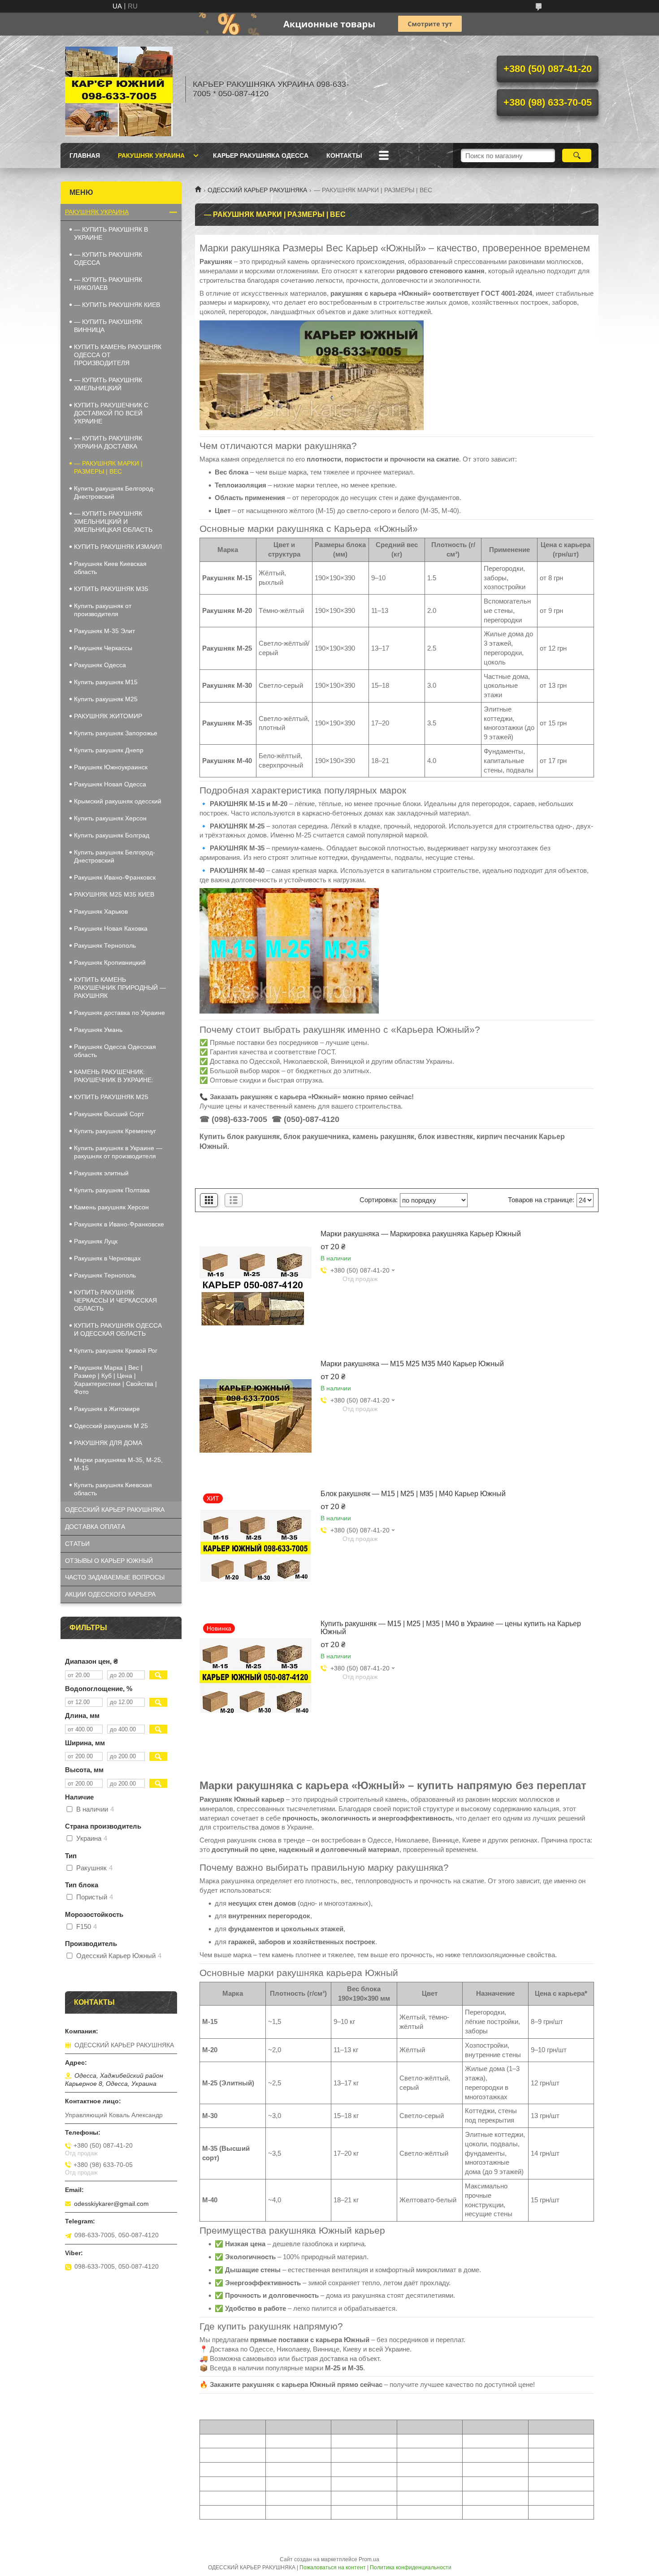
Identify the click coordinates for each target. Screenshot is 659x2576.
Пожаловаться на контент (333, 2567)
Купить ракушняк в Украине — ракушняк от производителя (118, 1152)
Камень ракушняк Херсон (111, 1207)
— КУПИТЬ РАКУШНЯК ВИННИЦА (108, 326)
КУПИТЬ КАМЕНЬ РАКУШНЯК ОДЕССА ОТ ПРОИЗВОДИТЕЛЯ (118, 355)
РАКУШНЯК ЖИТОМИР (108, 716)
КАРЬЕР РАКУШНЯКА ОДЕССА (261, 155)
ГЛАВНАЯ (85, 155)
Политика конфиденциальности (411, 2567)
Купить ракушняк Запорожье (116, 733)
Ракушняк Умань (98, 1030)
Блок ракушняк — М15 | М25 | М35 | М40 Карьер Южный (413, 1494)
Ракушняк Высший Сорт (109, 1114)
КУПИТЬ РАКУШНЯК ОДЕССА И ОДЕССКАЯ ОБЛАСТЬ (118, 1329)
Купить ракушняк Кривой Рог (116, 1351)
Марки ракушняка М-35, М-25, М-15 (118, 1464)
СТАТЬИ (77, 1544)
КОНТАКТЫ (344, 155)
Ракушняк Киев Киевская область (110, 568)
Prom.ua (369, 2559)
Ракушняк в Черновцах (107, 1258)
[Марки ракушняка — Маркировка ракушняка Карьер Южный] (256, 1286)
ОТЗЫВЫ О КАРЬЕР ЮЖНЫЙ (109, 1561)
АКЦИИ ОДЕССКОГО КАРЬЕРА (110, 1594)
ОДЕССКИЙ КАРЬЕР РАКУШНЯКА (257, 190)
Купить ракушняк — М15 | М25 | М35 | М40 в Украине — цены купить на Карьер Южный (451, 1628)
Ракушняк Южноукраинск (111, 767)
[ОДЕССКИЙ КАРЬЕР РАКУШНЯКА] (119, 89)
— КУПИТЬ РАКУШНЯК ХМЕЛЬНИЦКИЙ (108, 384)
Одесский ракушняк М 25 (111, 1426)
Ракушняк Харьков (101, 911)
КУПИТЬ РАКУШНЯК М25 (111, 1097)
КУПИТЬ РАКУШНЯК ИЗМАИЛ (118, 547)
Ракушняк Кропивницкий (110, 962)
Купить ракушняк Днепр (109, 750)
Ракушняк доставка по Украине (119, 1013)
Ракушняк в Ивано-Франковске (119, 1224)
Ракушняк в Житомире (107, 1409)
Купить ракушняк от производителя (103, 610)
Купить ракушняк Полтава (112, 1190)
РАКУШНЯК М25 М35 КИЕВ (114, 894)
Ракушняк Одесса (100, 665)
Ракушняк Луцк (96, 1241)
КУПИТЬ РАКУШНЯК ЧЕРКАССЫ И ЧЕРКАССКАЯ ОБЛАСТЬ (115, 1300)
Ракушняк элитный (101, 1173)
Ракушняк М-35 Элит (104, 631)
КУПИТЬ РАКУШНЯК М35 (111, 589)
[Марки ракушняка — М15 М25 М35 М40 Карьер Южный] (256, 1416)
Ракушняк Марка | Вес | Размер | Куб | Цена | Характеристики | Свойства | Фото (115, 1380)
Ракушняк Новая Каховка (111, 928)
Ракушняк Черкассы (103, 648)
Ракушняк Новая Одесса (110, 784)
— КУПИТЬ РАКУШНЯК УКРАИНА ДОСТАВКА (108, 442)
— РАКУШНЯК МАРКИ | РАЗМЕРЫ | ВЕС (108, 467)
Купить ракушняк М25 (106, 699)
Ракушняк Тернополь (105, 945)
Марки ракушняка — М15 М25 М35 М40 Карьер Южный (412, 1364)
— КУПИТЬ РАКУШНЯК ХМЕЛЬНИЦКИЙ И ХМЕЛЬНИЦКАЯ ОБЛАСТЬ (113, 522)
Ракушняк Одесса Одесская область (115, 1051)
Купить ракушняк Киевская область (113, 1489)
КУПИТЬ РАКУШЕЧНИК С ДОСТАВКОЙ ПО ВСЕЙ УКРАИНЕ (111, 413)
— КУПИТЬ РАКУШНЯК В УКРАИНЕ (111, 233)
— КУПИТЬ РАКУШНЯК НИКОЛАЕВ (108, 284)
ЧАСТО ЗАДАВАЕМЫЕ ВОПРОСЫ (115, 1577)
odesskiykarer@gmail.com (111, 2204)
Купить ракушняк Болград (112, 835)
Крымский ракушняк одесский (118, 801)
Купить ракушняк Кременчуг (115, 1131)
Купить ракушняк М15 (106, 682)
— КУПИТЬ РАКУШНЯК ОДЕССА (108, 259)
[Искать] (577, 155)
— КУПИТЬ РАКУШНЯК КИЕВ (117, 305)
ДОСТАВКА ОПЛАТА (95, 1527)
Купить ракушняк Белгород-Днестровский (115, 492)
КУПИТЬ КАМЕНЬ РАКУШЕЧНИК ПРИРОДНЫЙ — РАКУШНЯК (120, 988)
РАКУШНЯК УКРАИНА (151, 155)
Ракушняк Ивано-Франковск (115, 877)
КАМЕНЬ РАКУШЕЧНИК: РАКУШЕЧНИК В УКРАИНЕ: (114, 1076)
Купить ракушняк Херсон (110, 818)
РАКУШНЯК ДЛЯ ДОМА (108, 1443)
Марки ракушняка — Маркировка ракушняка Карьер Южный (421, 1234)
